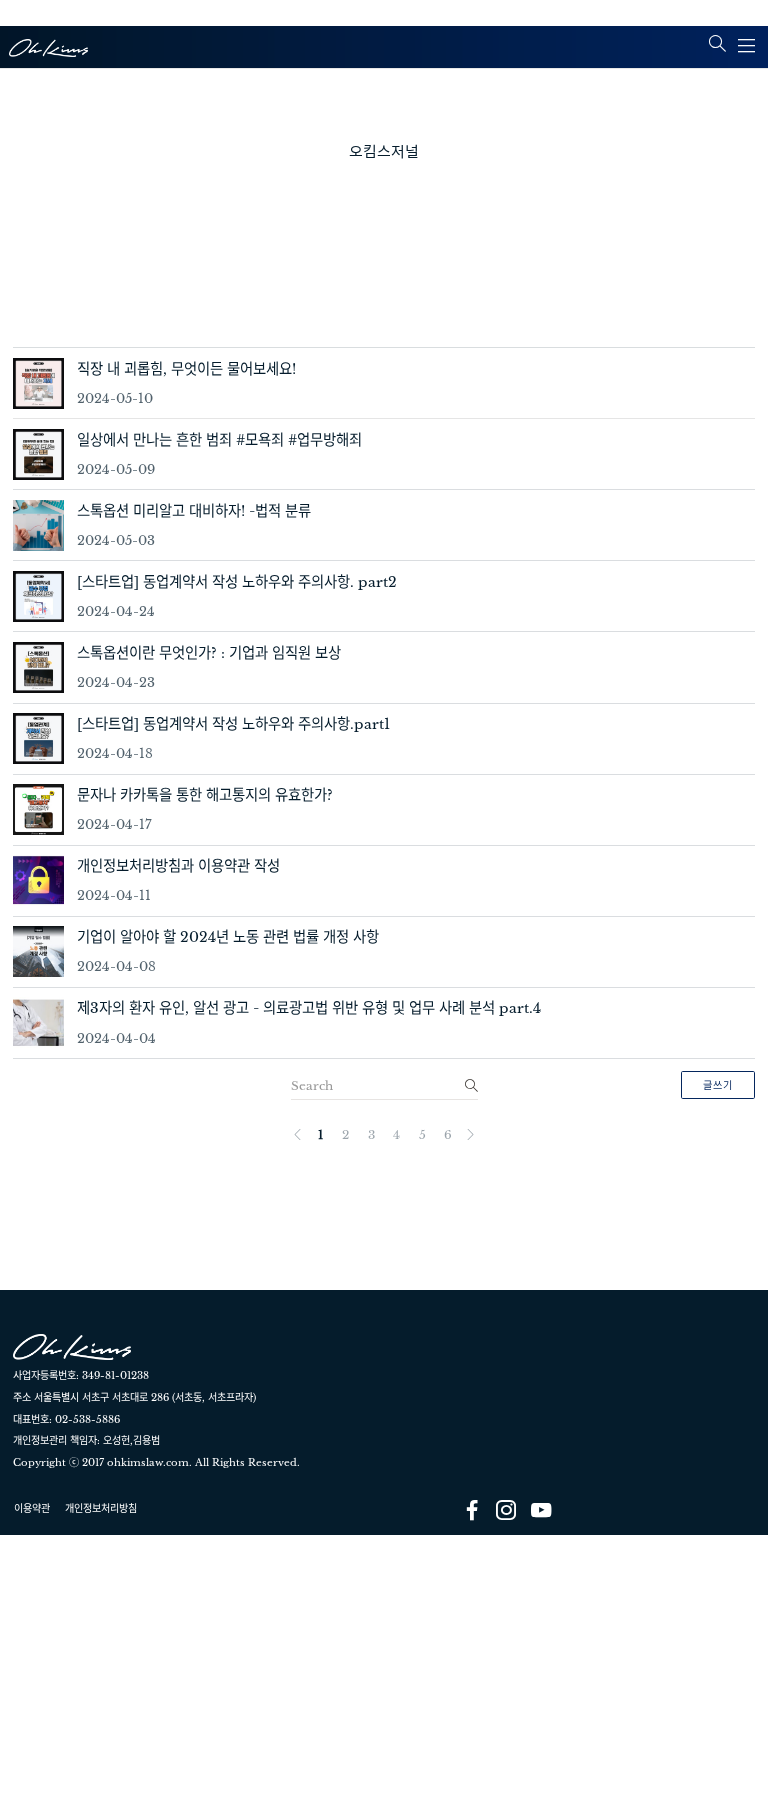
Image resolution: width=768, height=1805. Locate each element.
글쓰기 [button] (718, 1085)
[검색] (469, 1085)
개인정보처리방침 (101, 1508)
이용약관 (32, 1508)
